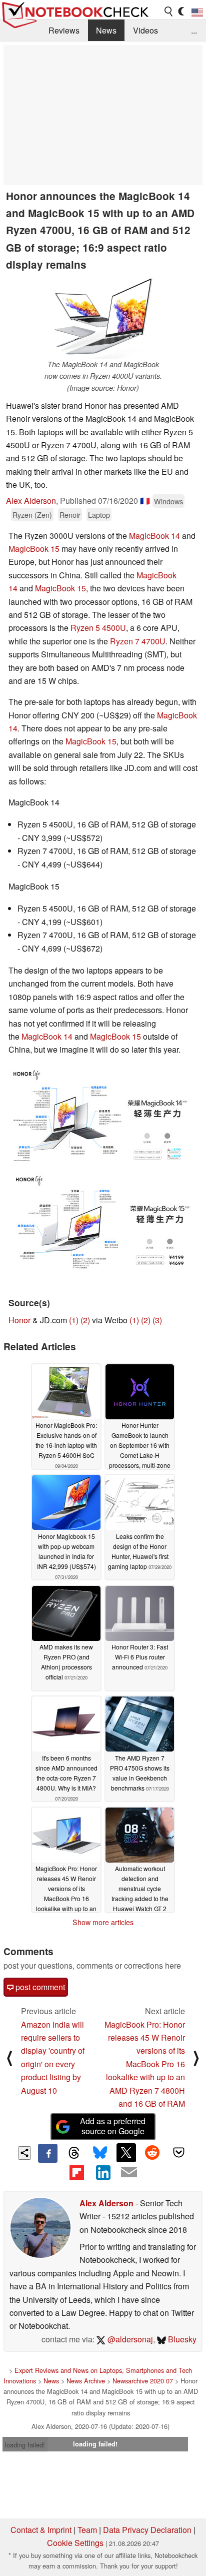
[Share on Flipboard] (76, 2172)
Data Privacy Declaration (147, 2530)
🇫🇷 (145, 501)
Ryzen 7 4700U (138, 641)
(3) (157, 1320)
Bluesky (181, 2339)
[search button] (169, 12)
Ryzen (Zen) (32, 515)
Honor (19, 1320)
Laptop (99, 515)
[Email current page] (129, 2173)
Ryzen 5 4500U (98, 628)
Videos (145, 30)
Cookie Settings (75, 2543)
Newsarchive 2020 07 (143, 2381)
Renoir (70, 515)
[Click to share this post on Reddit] (152, 2153)
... (194, 30)
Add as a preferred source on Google (113, 2126)
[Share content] (25, 2153)
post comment (39, 1987)
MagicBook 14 (154, 536)
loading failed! (25, 2445)
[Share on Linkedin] (103, 2172)
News (106, 30)
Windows (168, 501)
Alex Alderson (31, 501)
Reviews (64, 30)
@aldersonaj (129, 2339)
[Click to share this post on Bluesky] (100, 2153)
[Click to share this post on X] (126, 2153)
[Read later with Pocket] (178, 2153)
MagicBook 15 (34, 549)
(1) (74, 1320)
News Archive (86, 2381)
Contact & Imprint (41, 2530)
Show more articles (103, 1922)
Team (87, 2530)
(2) (85, 1320)
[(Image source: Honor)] (100, 1119)
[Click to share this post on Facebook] (47, 2153)
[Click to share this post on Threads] (74, 2153)
